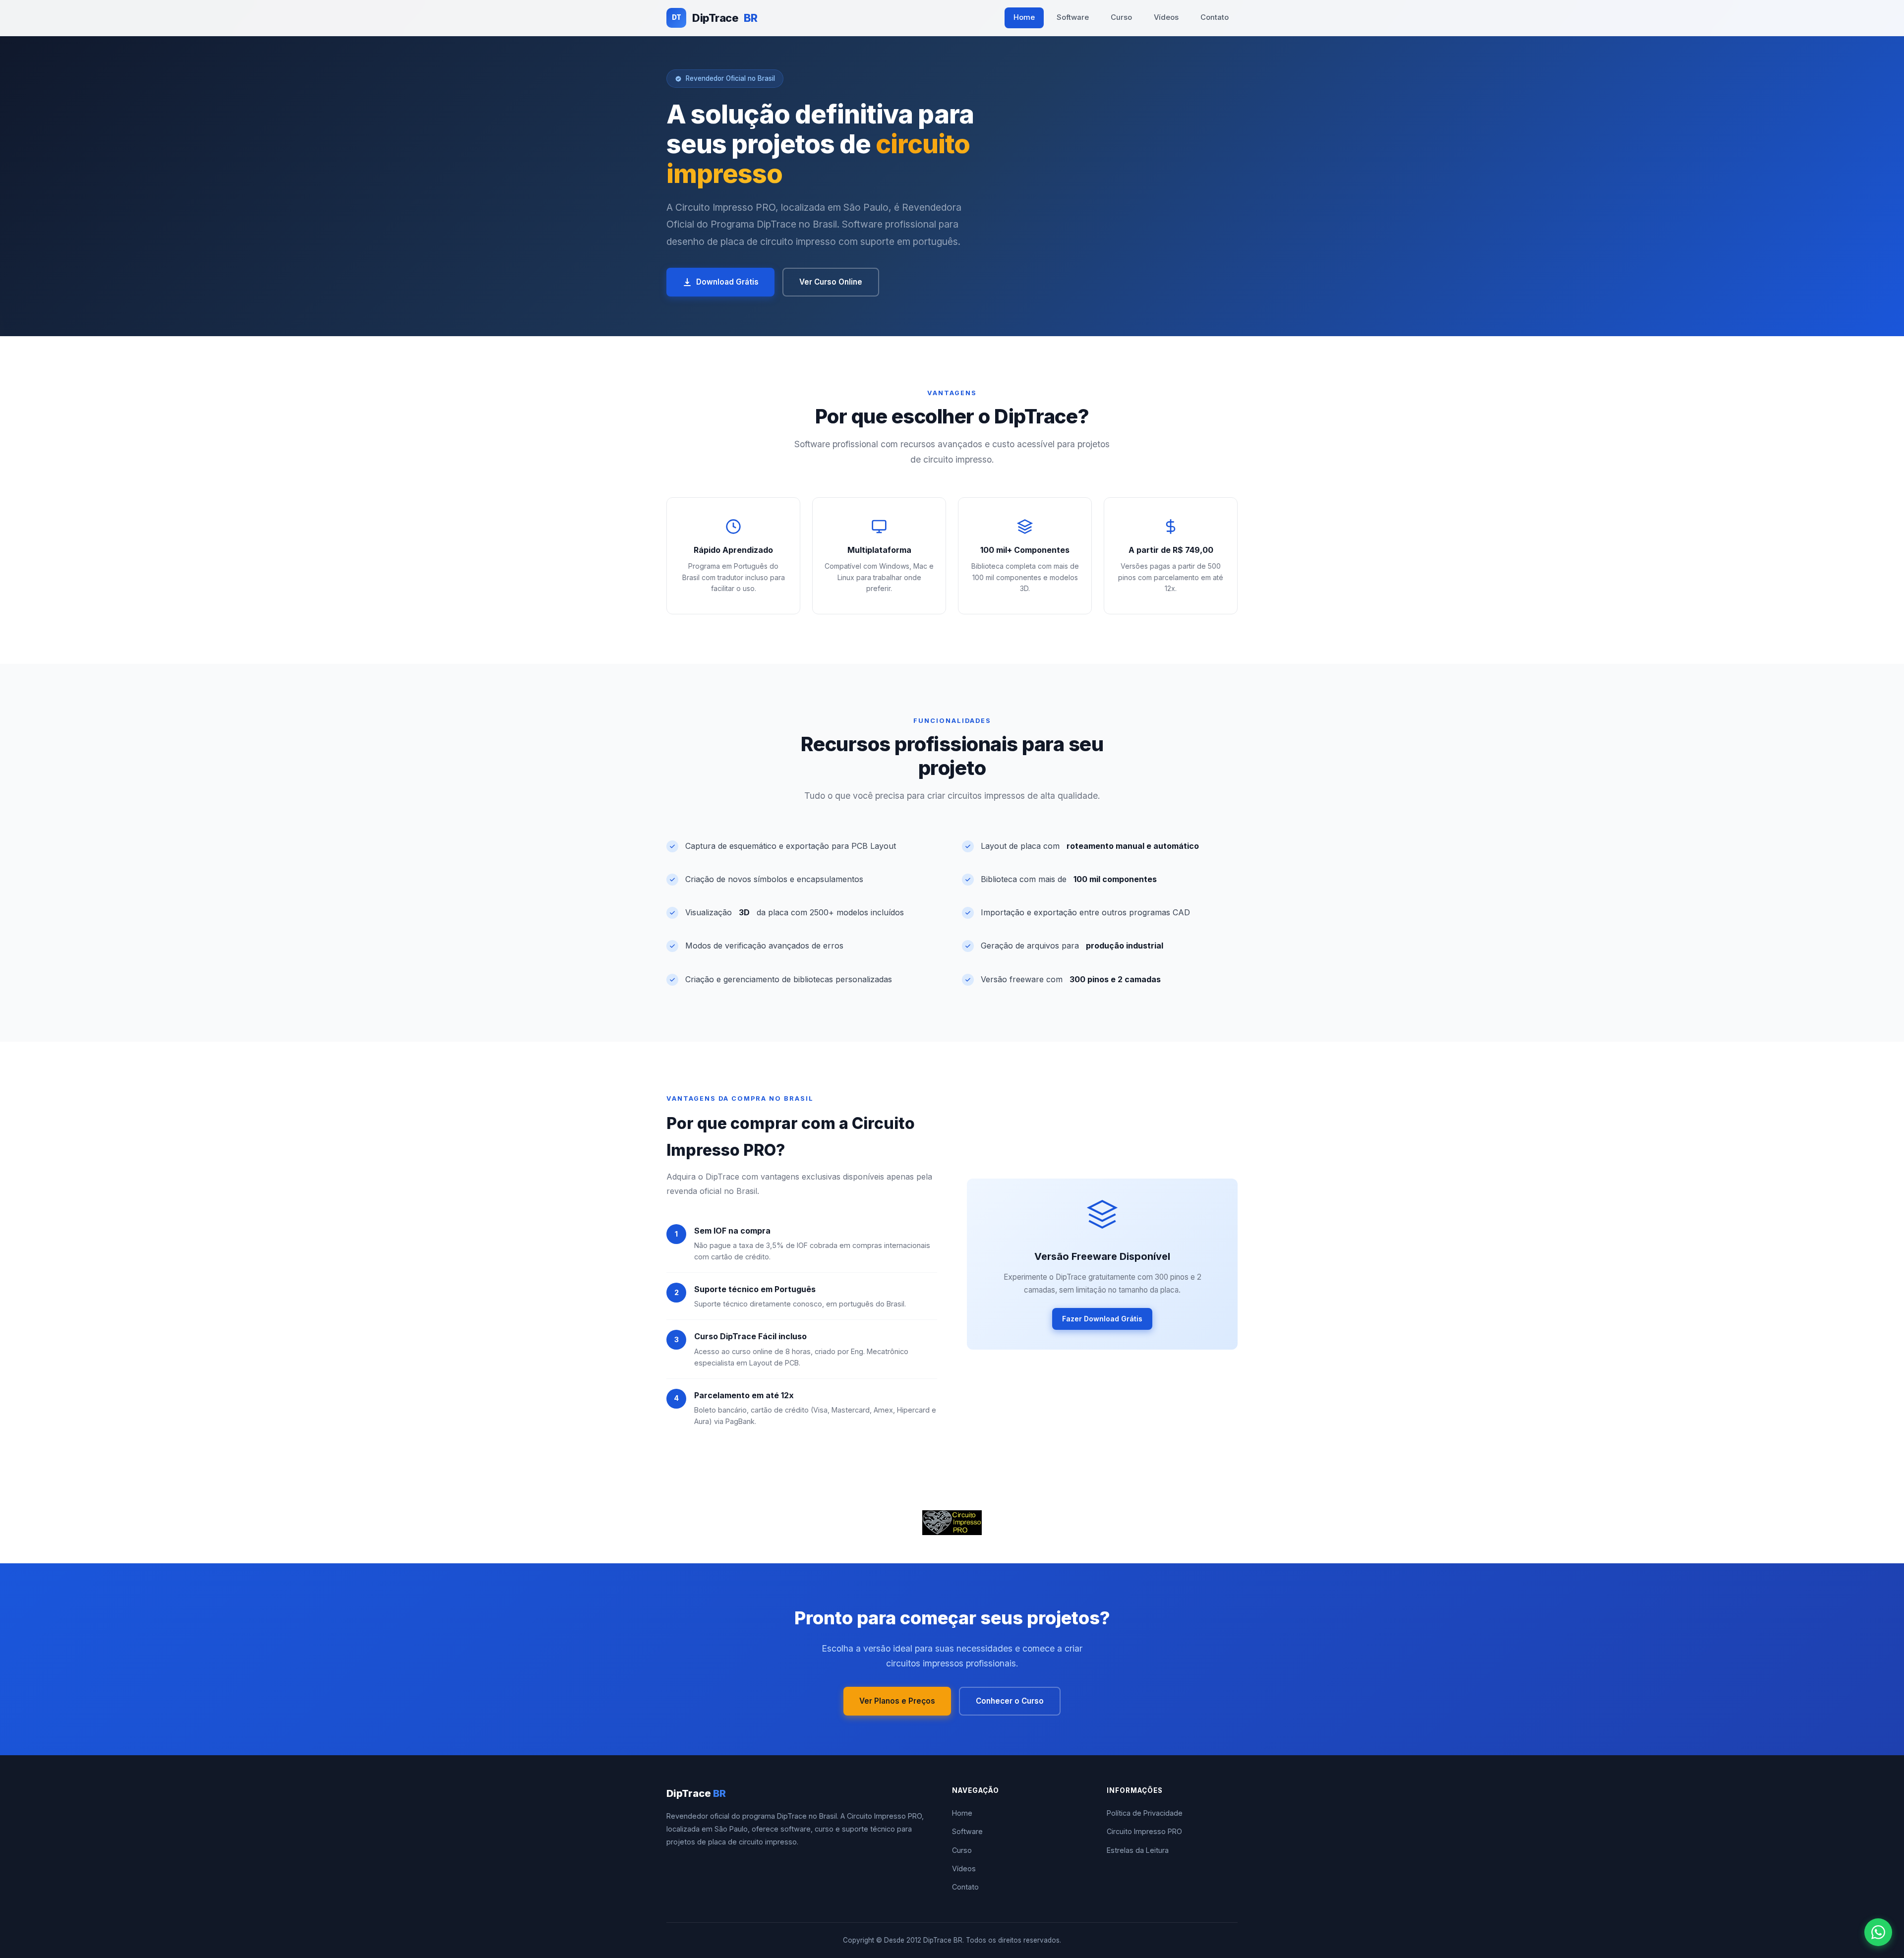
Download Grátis (727, 282)
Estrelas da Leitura (1138, 1850)
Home (1024, 17)
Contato (1215, 17)
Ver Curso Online (831, 282)
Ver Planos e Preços (897, 1701)
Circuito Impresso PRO (1144, 1831)
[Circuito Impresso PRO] (952, 1523)
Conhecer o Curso (1010, 1701)
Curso (1121, 17)
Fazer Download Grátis (1102, 1319)
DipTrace (714, 18)
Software (1073, 17)
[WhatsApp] (1878, 1932)
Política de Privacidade (1145, 1813)
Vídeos (1166, 17)
